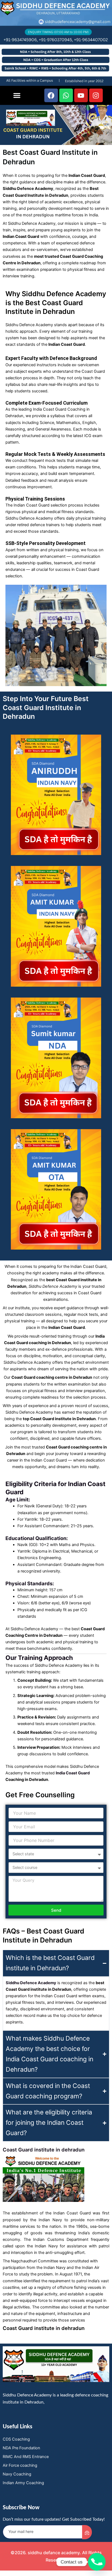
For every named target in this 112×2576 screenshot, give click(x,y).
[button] (17, 95)
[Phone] (97, 2562)
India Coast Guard (73, 1773)
